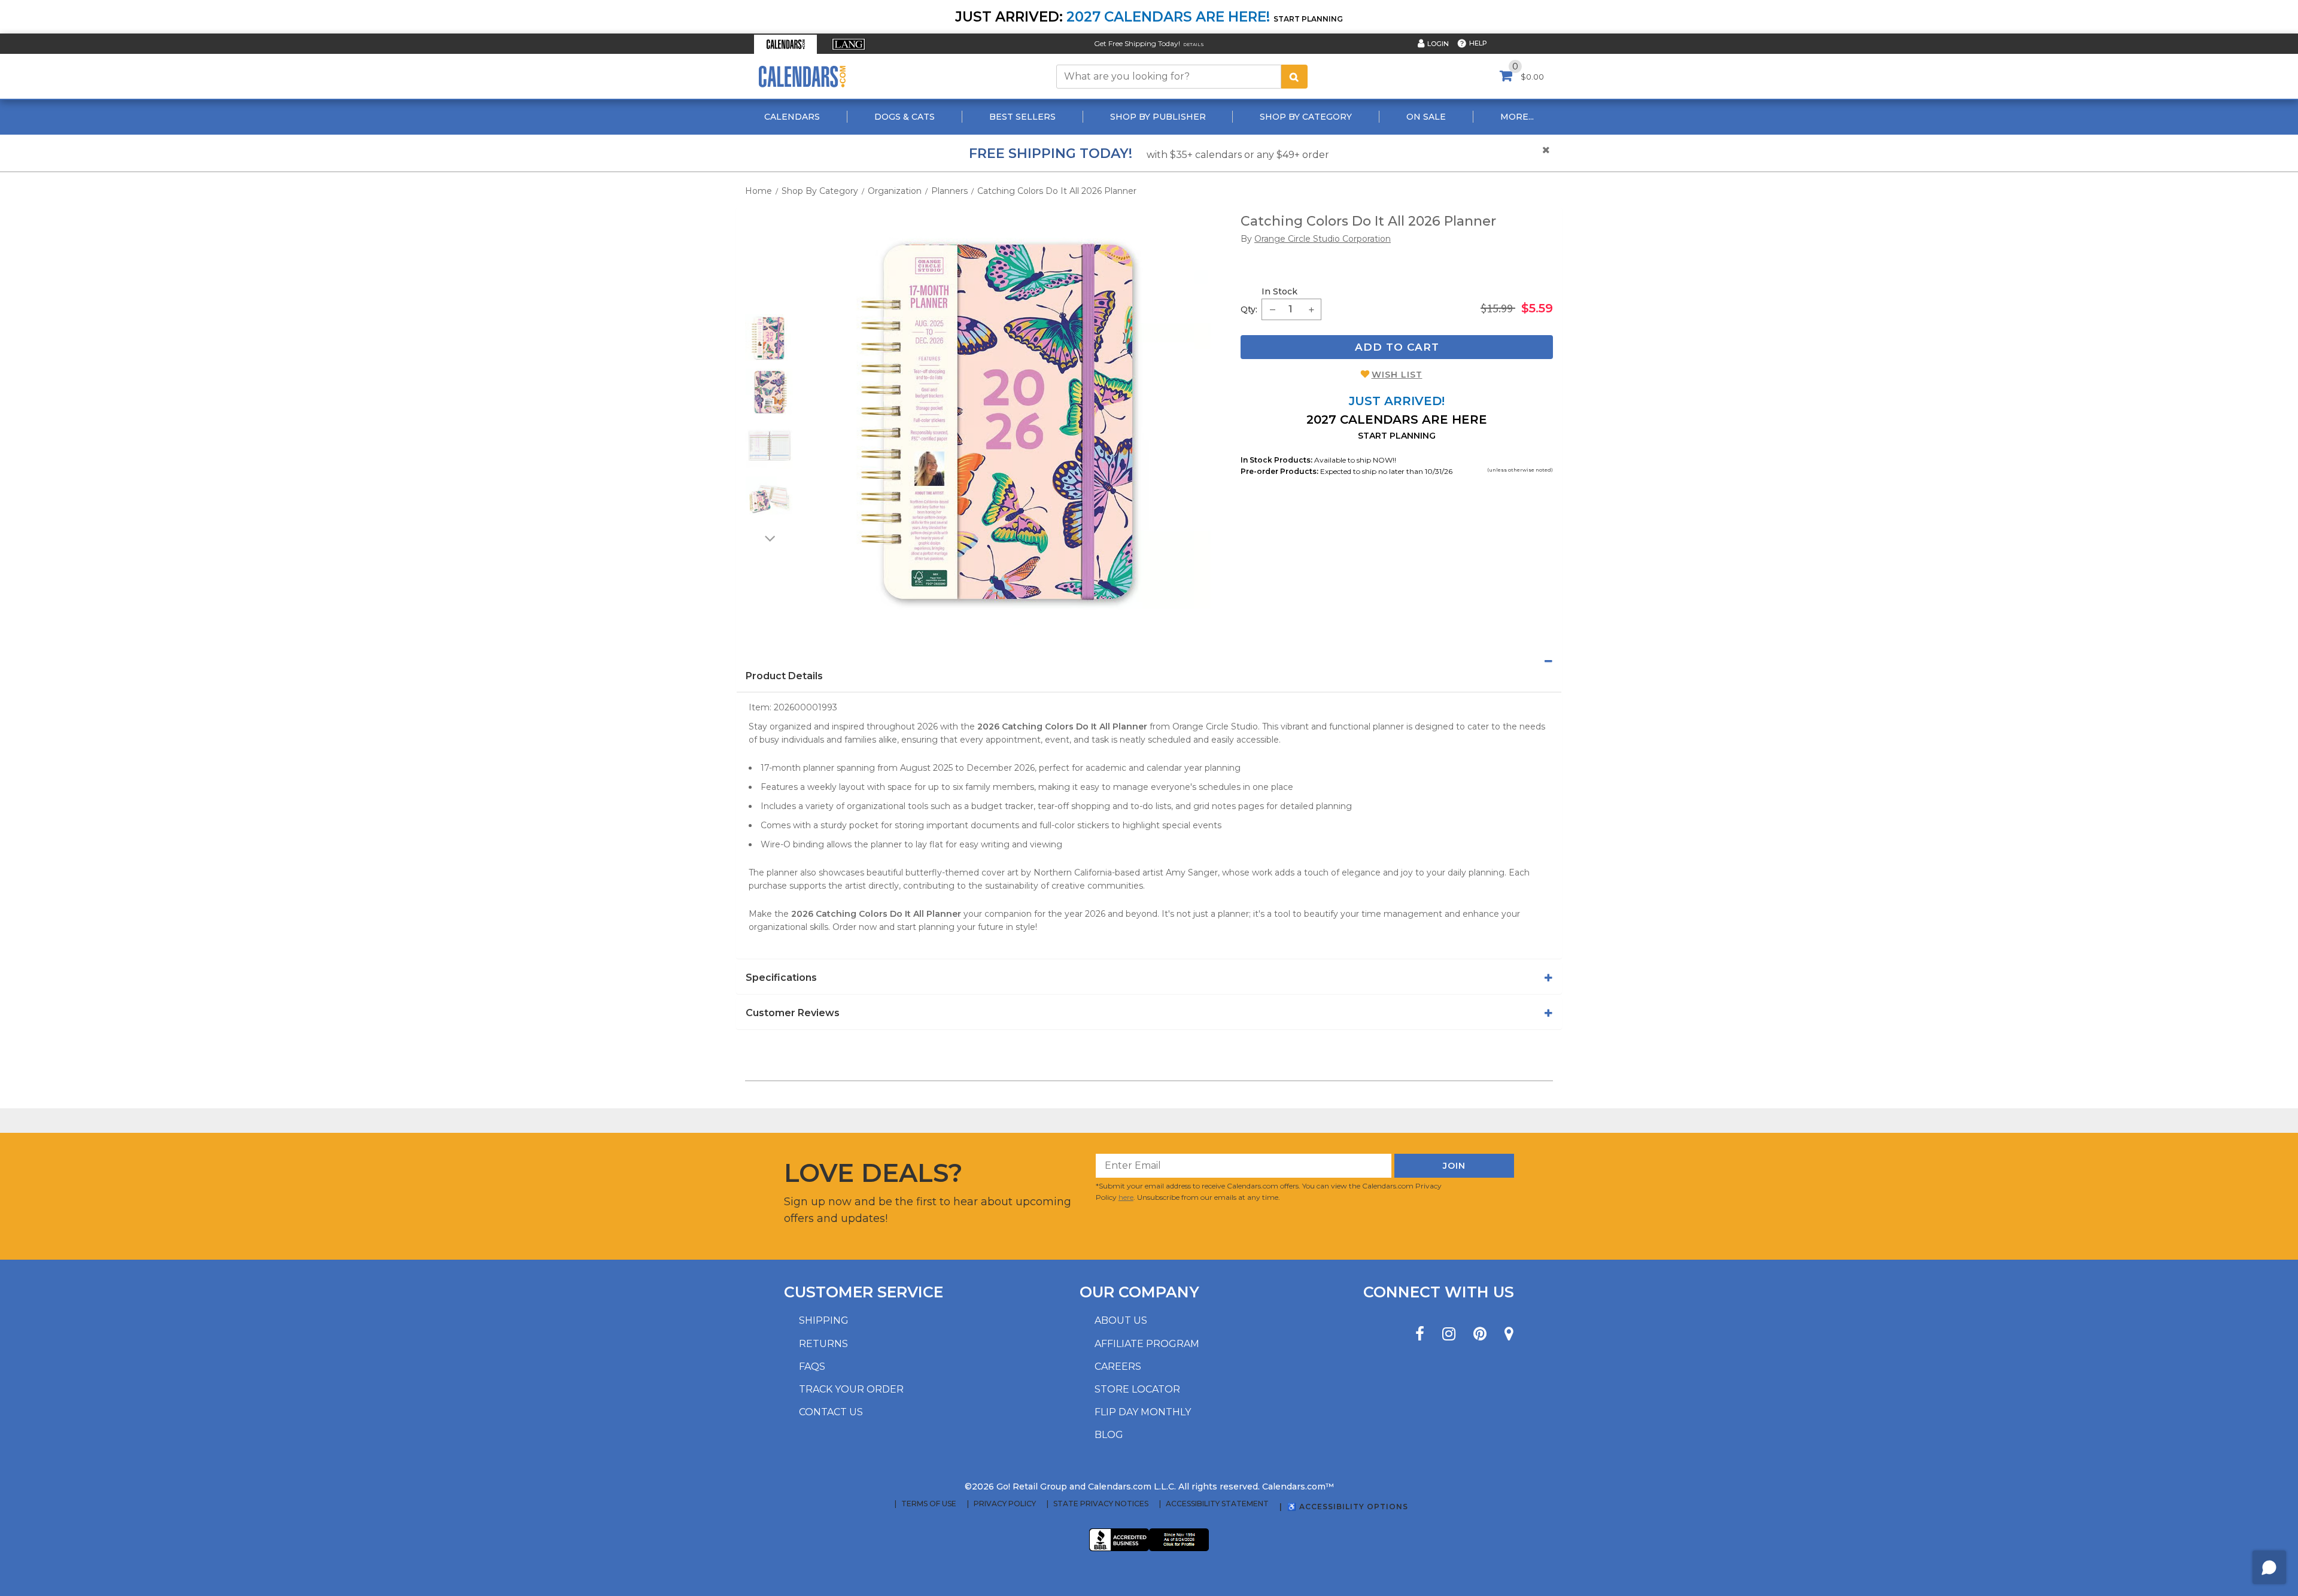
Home (759, 191)
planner (1388, 726)
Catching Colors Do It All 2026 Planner (1057, 191)
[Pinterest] (1480, 1334)
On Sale (1426, 117)
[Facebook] (1420, 1334)
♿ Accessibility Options (1348, 1507)
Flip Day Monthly (1143, 1412)
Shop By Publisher (1158, 117)
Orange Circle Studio (1215, 726)
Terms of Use (929, 1504)
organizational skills (788, 927)
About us (1121, 1320)
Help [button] (1478, 43)
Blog (1109, 1435)
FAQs (812, 1367)
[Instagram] (1449, 1334)
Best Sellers (1022, 117)
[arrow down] (769, 538)
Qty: (1249, 309)
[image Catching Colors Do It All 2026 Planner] (1008, 422)
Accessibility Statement (1217, 1504)
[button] (785, 44)
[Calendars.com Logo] (802, 76)
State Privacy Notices (1101, 1504)
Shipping (824, 1320)
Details (1194, 45)
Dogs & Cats (905, 117)
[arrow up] (769, 306)
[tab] (1149, 661)
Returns (823, 1344)
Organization (895, 191)
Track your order (851, 1389)
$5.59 (1537, 308)
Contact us (831, 1412)
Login (1438, 44)
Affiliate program (1147, 1344)
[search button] (1294, 77)
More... (1517, 117)
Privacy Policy (1005, 1504)
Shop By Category (1306, 117)
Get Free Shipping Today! (1137, 43)
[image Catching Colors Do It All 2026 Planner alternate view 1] (769, 338)
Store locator (1137, 1389)
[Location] (1509, 1334)
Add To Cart (1397, 347)
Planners (949, 191)
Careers (1118, 1367)
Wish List (1397, 375)
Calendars (792, 117)
